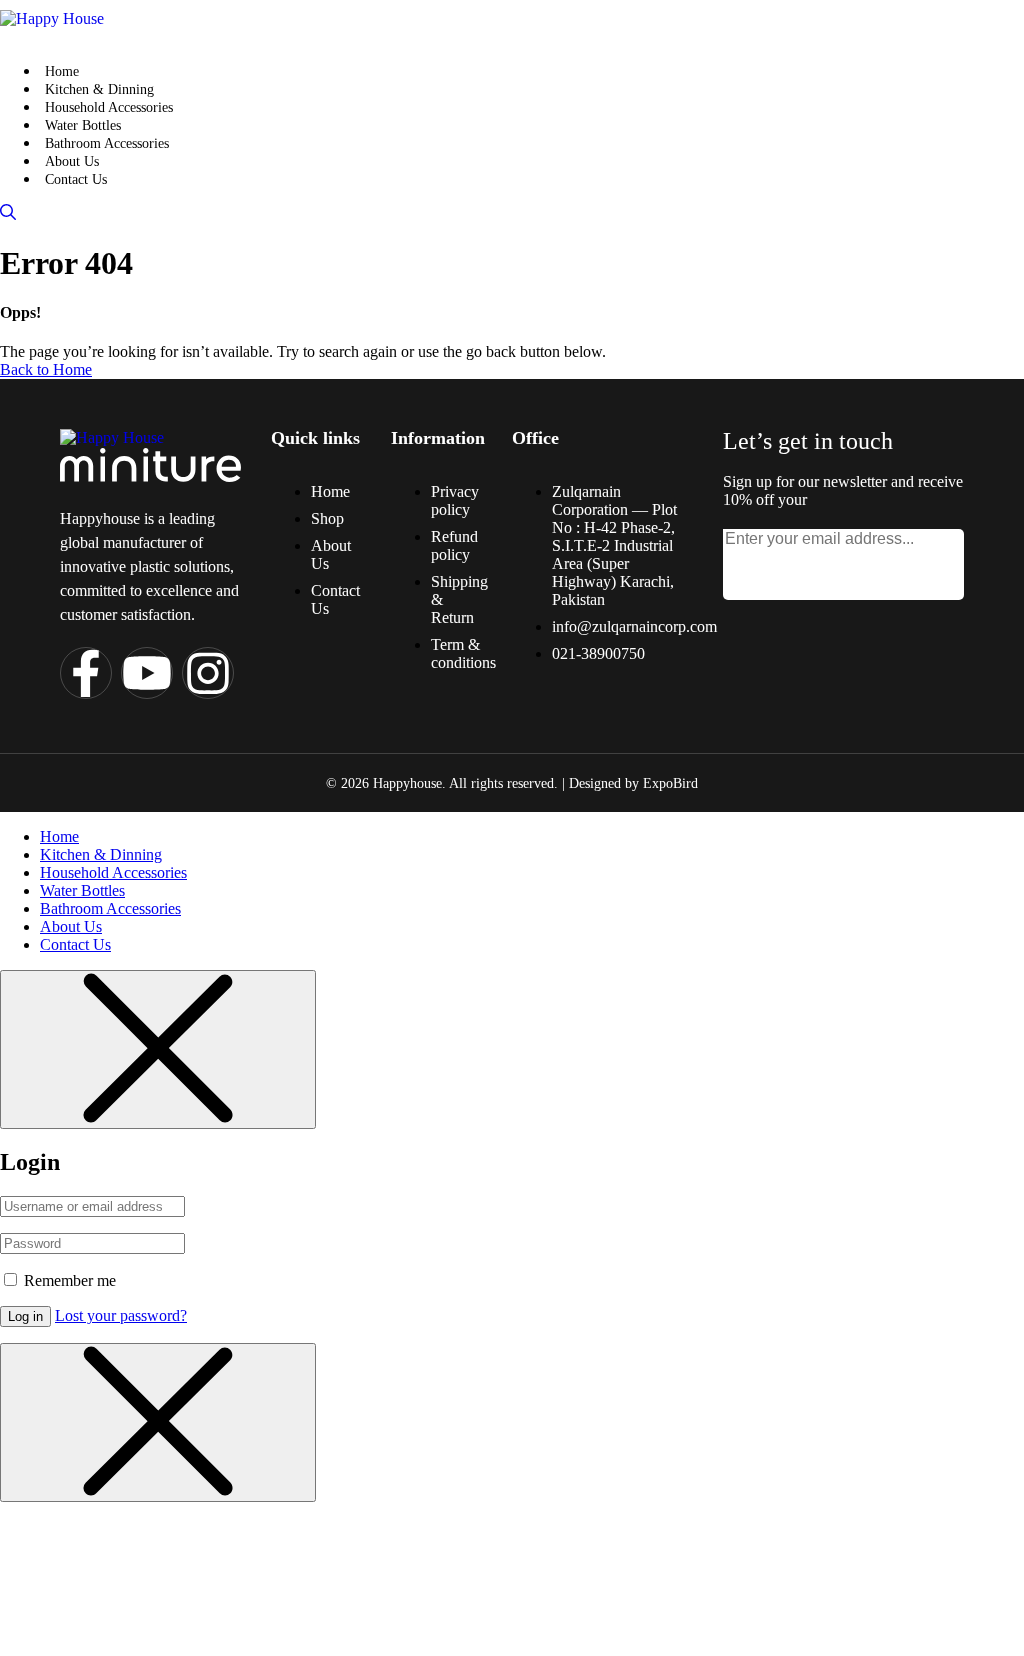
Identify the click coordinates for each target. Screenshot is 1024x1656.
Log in (25, 1316)
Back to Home (46, 369)
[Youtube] (147, 673)
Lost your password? (121, 1315)
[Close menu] (158, 1049)
